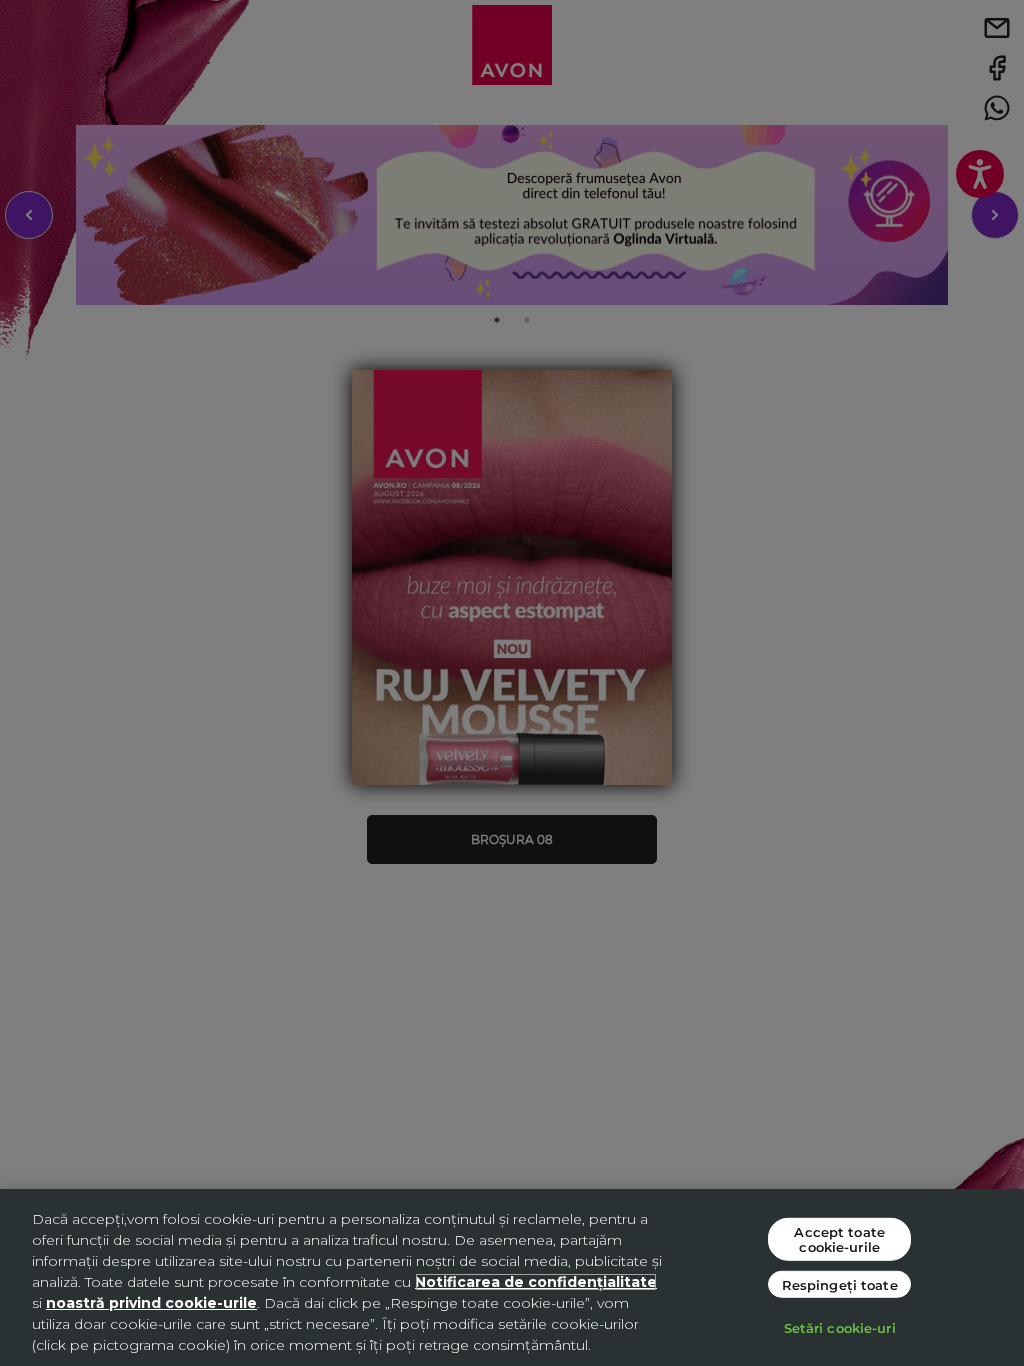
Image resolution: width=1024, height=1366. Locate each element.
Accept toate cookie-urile (839, 1238)
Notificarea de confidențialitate (536, 1282)
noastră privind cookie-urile (151, 1303)
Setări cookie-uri (840, 1327)
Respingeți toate (840, 1284)
